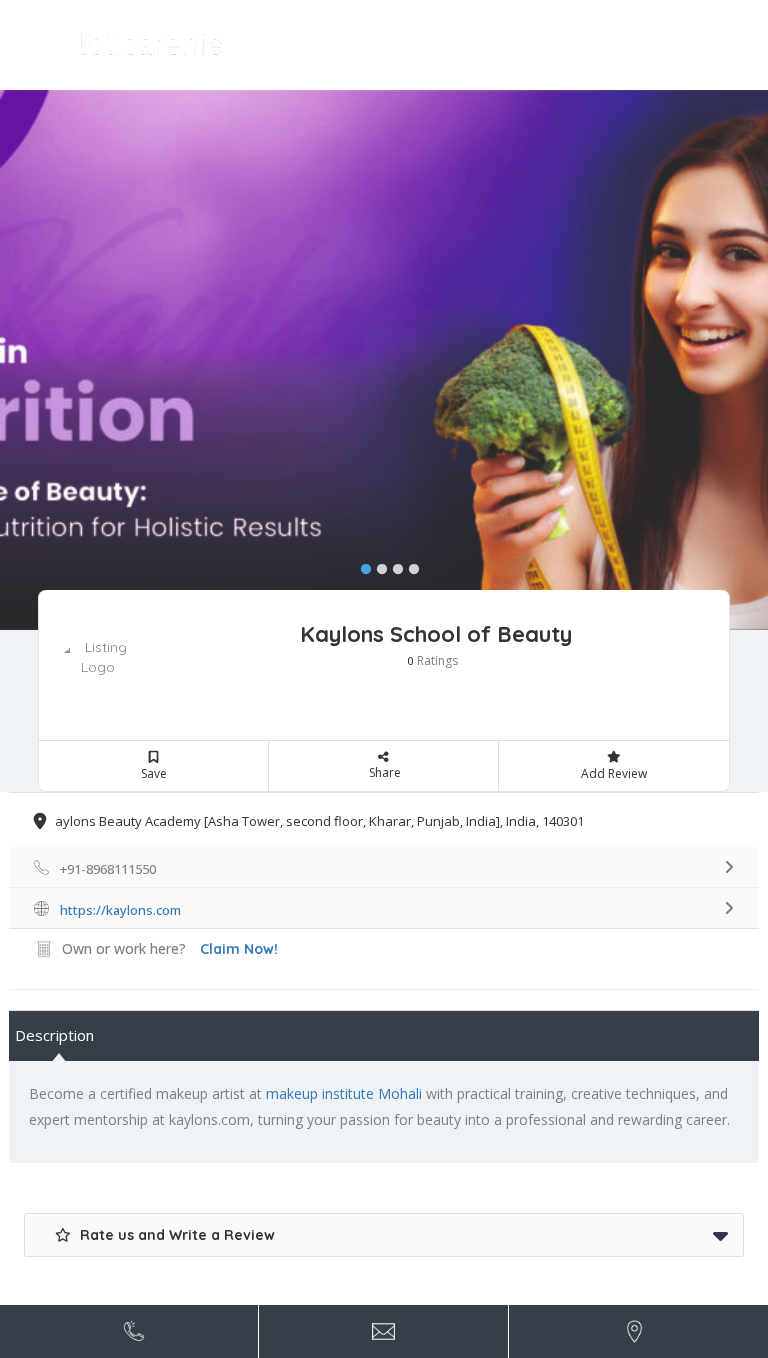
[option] (384, 360)
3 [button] (393, 565)
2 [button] (377, 565)
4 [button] (409, 565)
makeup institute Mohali (344, 1093)
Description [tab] (54, 1035)
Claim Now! (239, 949)
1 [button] (361, 565)
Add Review (614, 773)
